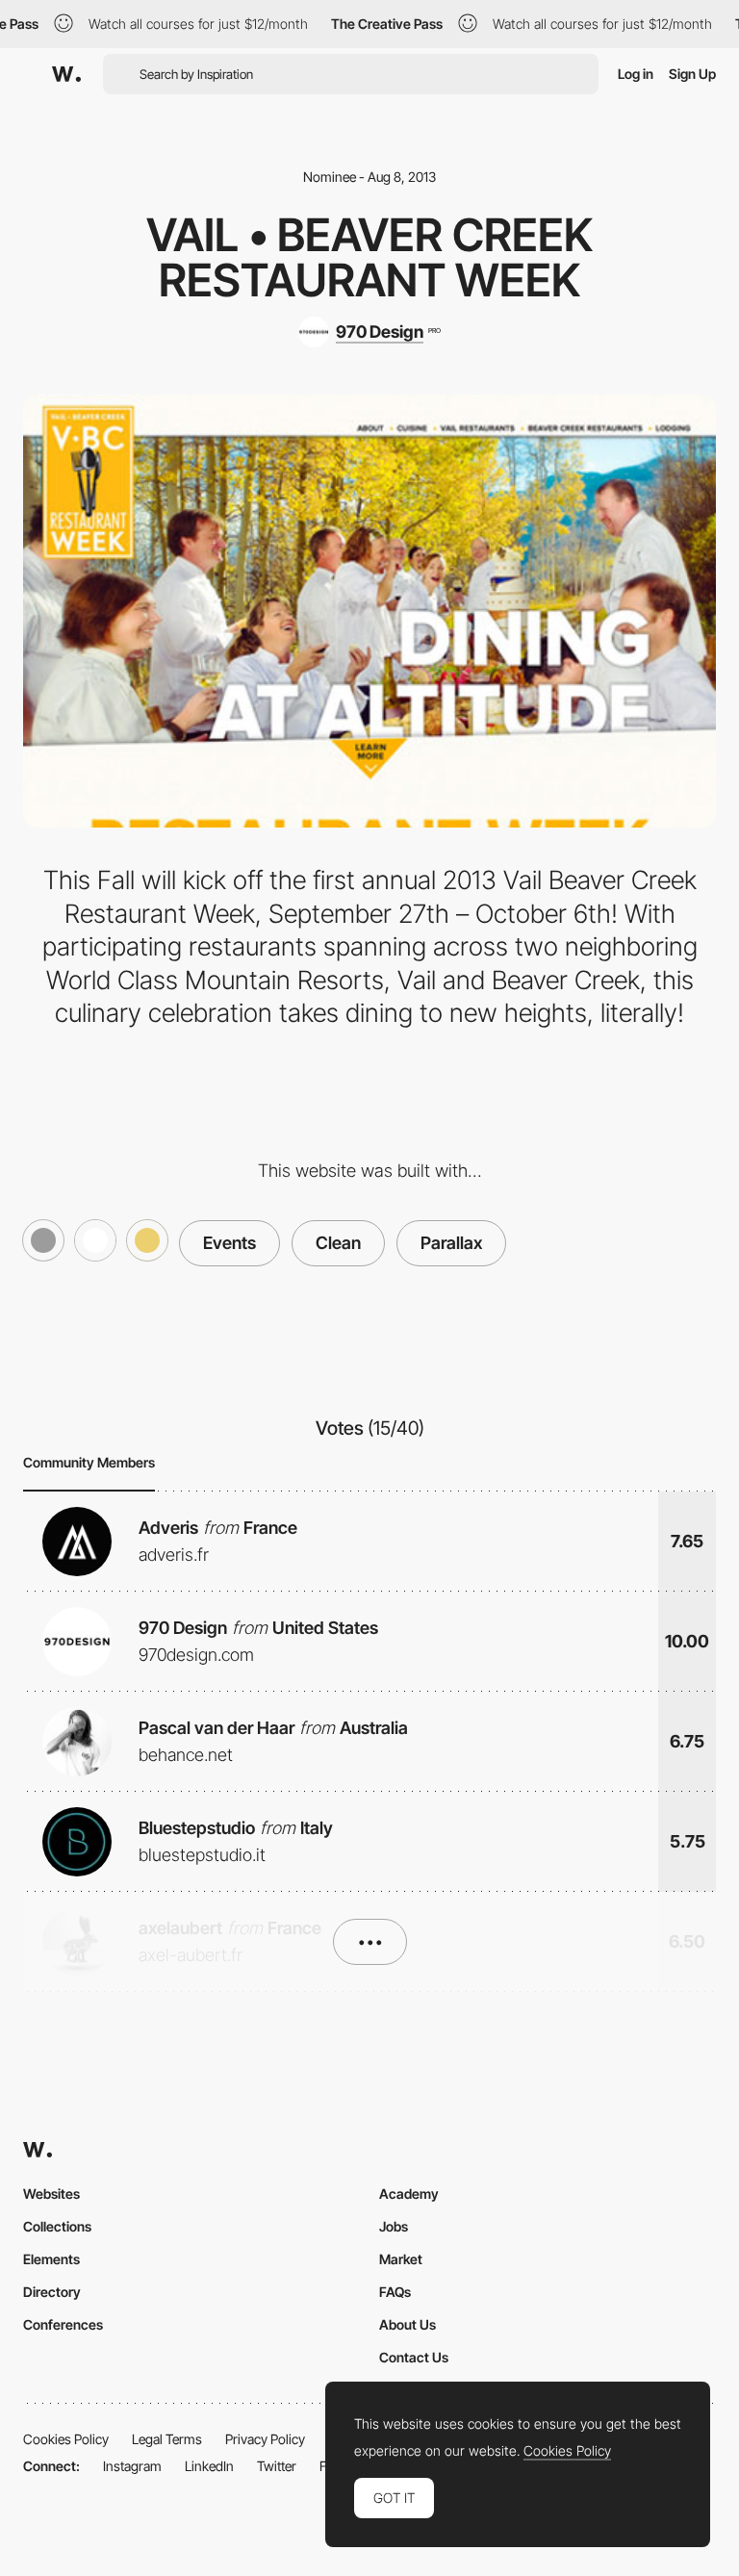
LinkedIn (209, 2466)
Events (229, 1243)
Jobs (394, 2226)
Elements (51, 2259)
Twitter (277, 2466)
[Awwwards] (66, 74)
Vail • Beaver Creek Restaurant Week (369, 257)
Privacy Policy (265, 2439)
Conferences (63, 2324)
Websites (51, 2193)
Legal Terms (167, 2439)
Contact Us (414, 2357)
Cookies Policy (66, 2439)
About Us (408, 2324)
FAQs (395, 2292)
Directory (52, 2292)
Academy (409, 2193)
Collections (57, 2226)
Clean (338, 1243)
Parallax (451, 1243)
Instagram (132, 2466)
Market (401, 2259)
